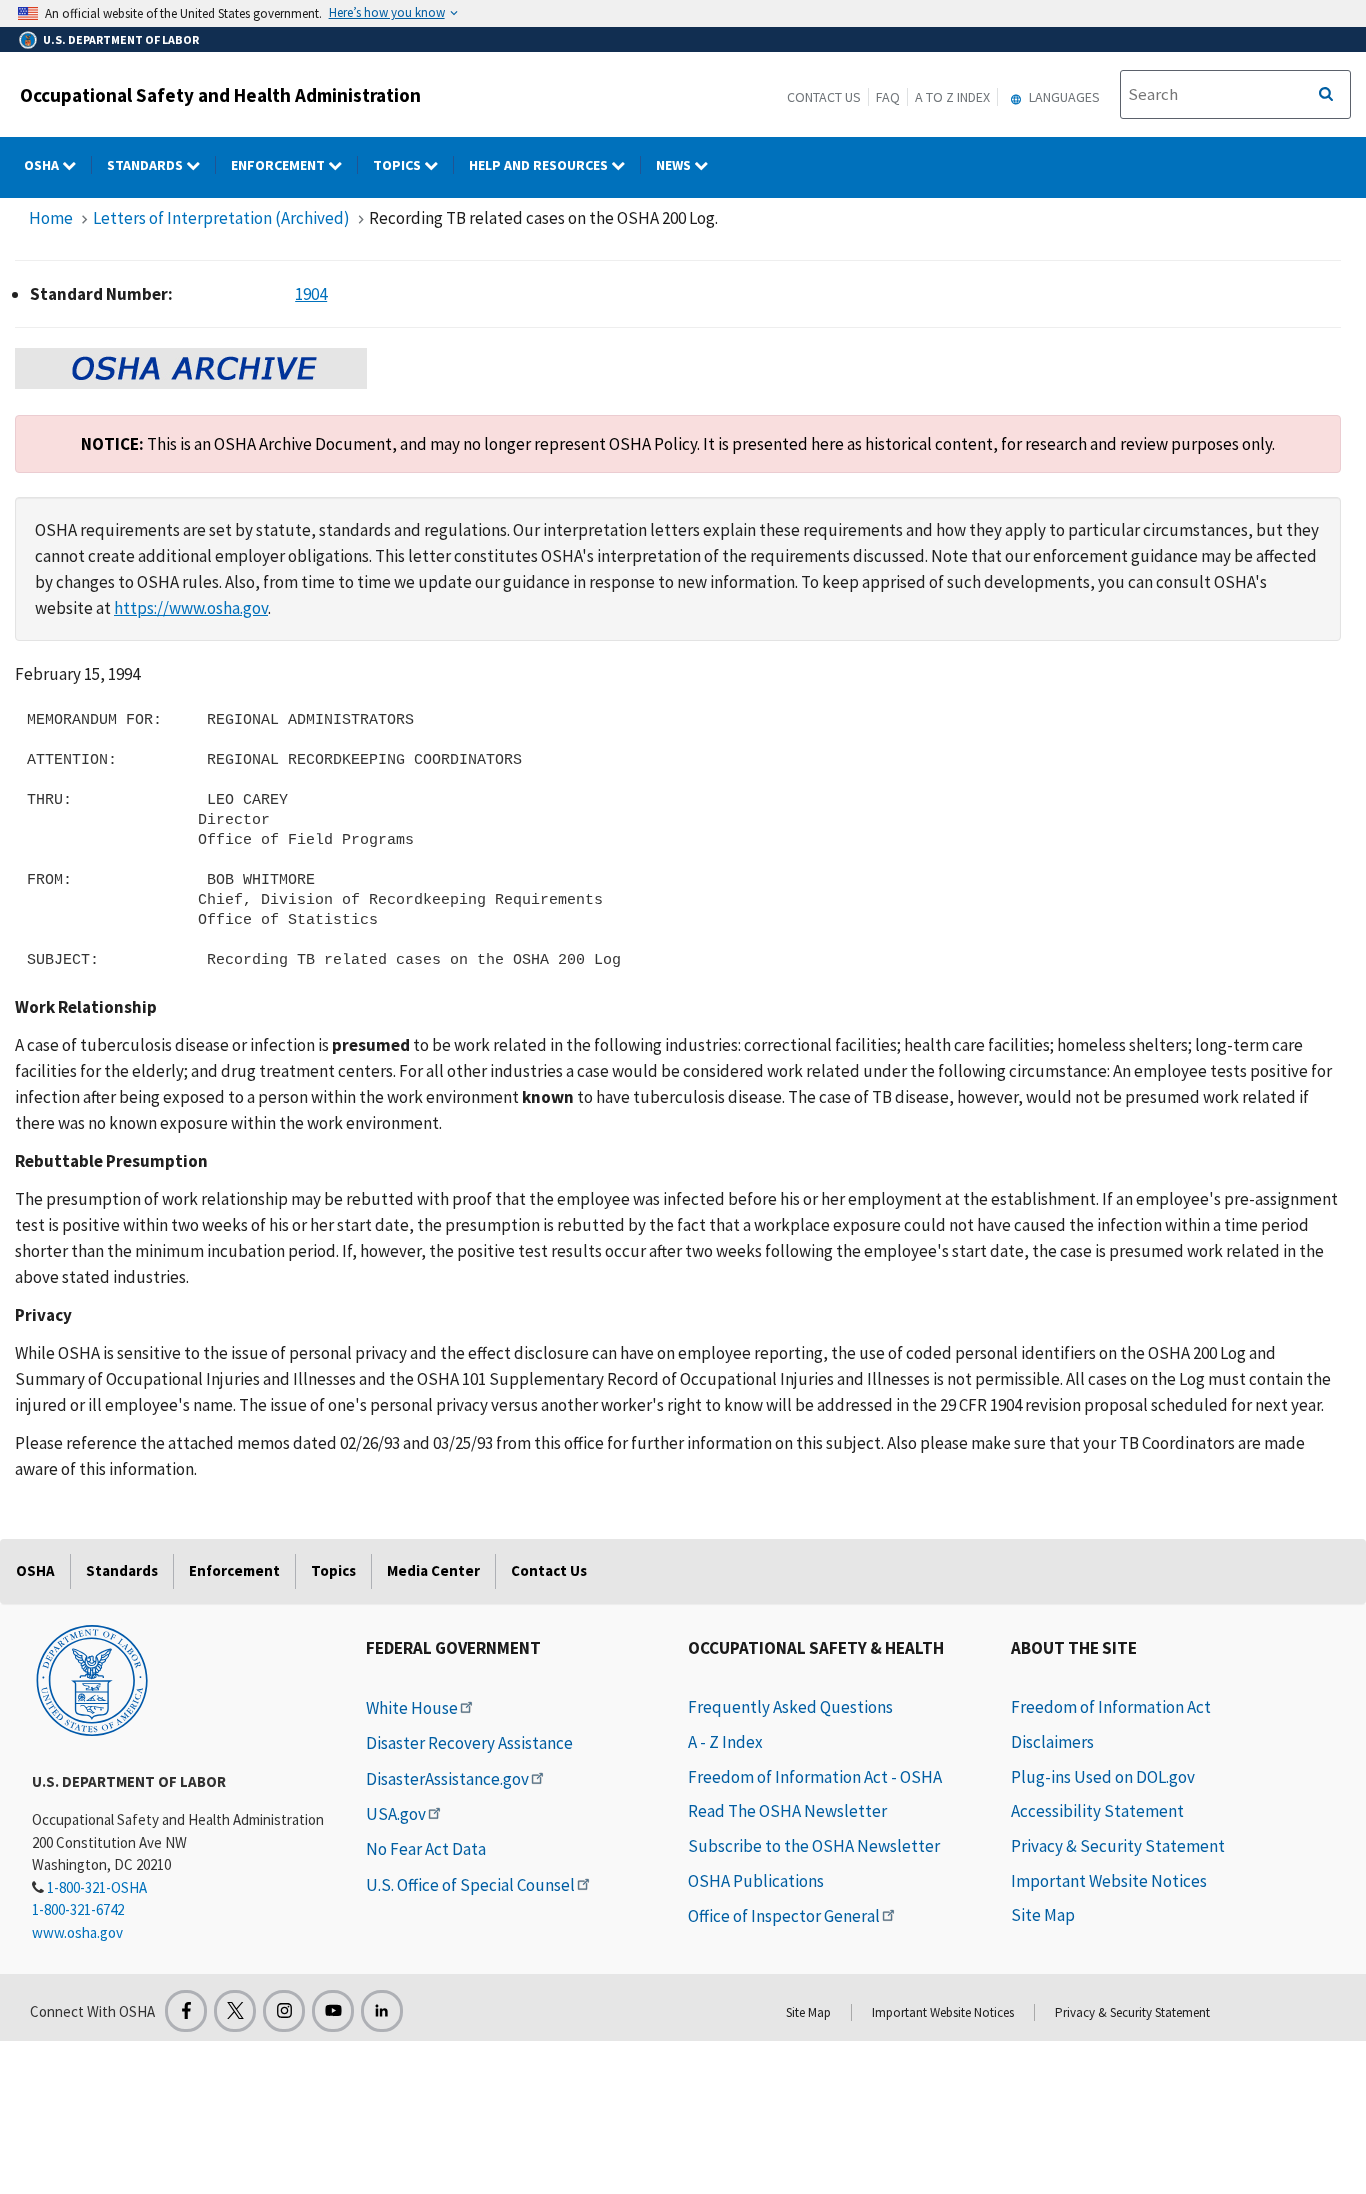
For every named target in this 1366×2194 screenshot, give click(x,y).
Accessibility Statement (1097, 1811)
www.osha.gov (77, 1932)
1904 (311, 294)
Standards (146, 165)
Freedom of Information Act (1111, 1707)
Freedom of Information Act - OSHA (815, 1777)
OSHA (43, 165)
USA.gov (396, 1814)
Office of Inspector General (784, 1916)
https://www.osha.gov (191, 608)
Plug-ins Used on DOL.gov (1103, 1777)
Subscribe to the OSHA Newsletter (814, 1846)
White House (412, 1708)
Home (51, 218)
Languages (1063, 97)
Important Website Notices (1109, 1881)
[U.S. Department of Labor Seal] (92, 1679)
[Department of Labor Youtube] (333, 2011)
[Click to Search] (1326, 95)
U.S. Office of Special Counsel (470, 1885)
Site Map (1043, 1915)
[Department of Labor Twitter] (235, 2011)
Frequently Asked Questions (790, 1707)
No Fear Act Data (426, 1849)
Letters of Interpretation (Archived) (221, 218)
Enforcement (279, 165)
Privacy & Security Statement (1118, 1846)
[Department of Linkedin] (382, 2011)
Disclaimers (1052, 1742)
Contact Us (824, 97)
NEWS (675, 165)
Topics (398, 165)
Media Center (433, 1570)
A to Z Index (952, 97)
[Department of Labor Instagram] (284, 2011)
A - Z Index (725, 1742)
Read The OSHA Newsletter (787, 1811)
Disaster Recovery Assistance (469, 1743)
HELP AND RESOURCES (540, 165)
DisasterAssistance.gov (447, 1779)
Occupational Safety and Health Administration (220, 95)
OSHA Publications (756, 1881)
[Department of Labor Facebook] (186, 2011)
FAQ (888, 97)
